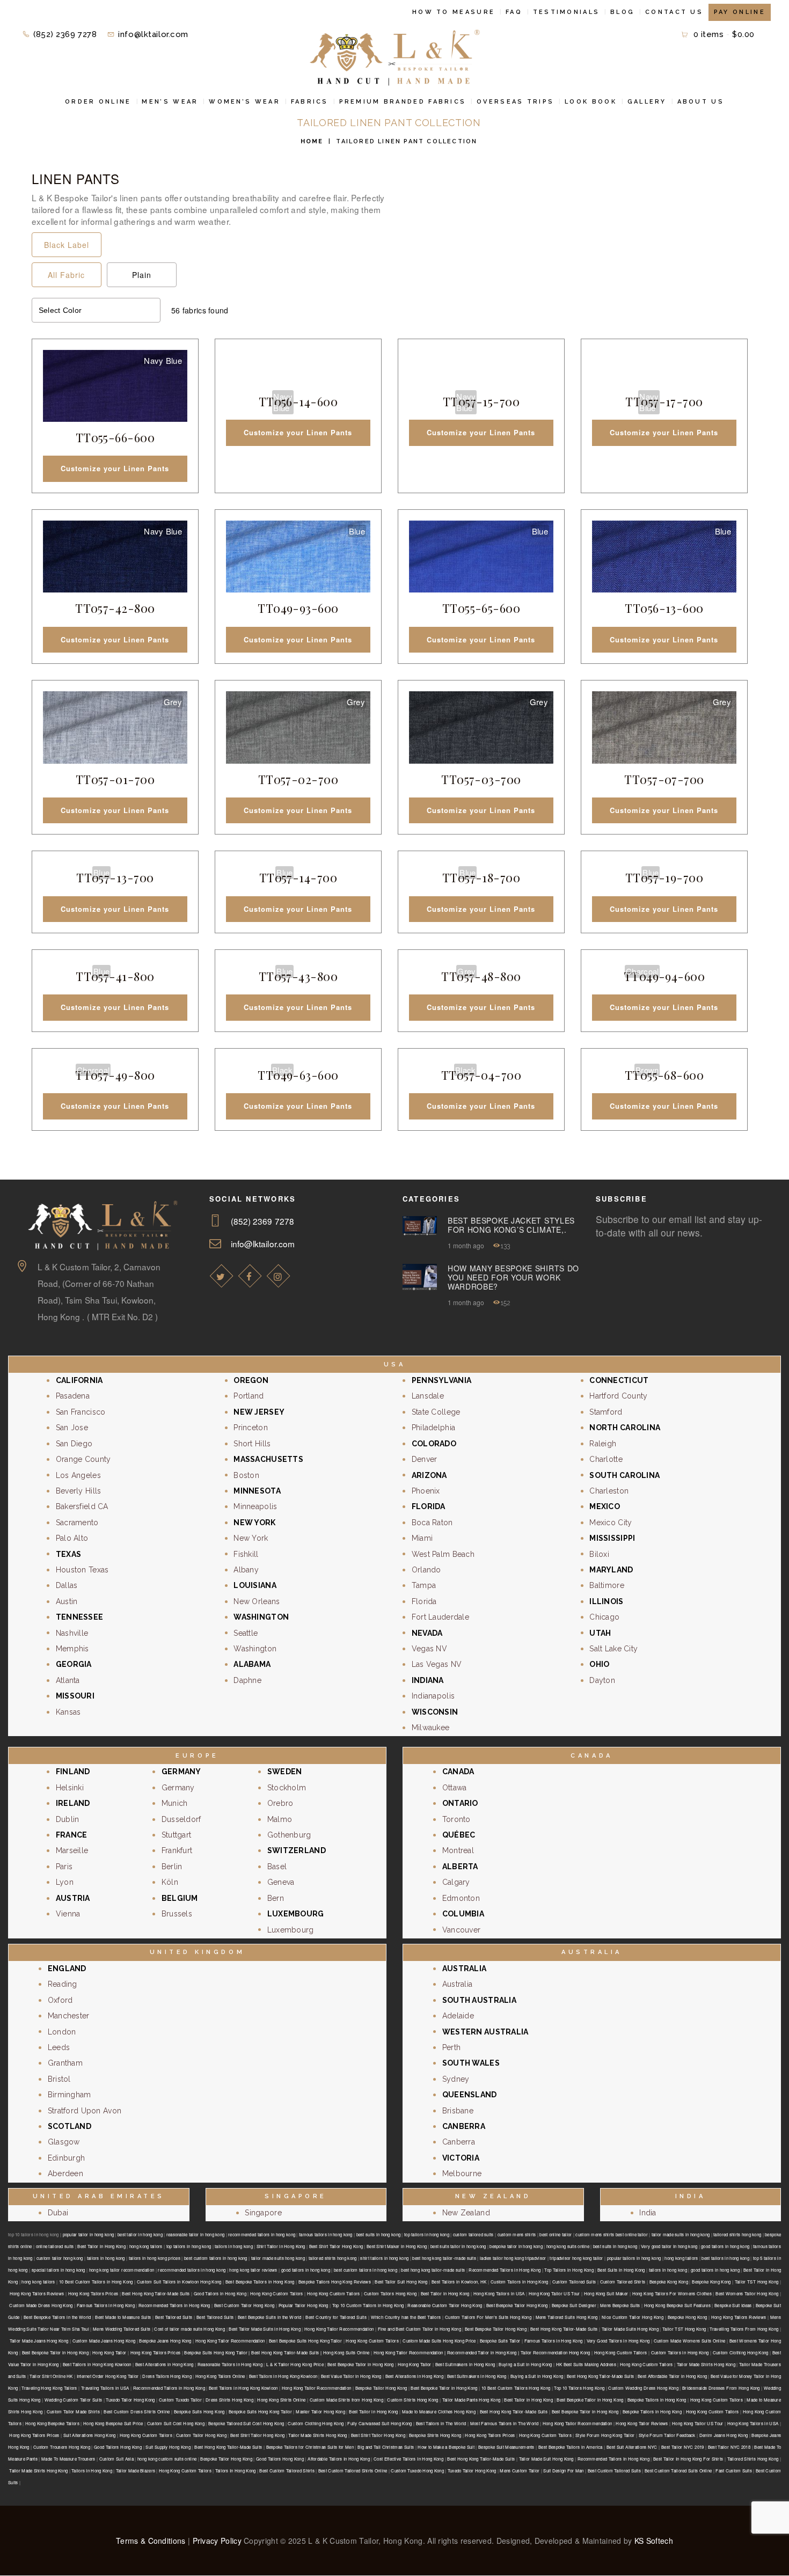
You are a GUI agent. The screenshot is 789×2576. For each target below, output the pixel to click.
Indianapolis (433, 1696)
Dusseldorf (181, 1819)
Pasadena (73, 1396)
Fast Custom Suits (734, 2471)
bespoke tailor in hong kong (516, 2246)
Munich (175, 1803)
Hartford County (618, 1396)
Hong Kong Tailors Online (220, 2376)
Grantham (65, 2063)
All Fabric (66, 275)
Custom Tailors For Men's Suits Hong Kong (488, 2317)
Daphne (247, 1680)
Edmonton (461, 1898)
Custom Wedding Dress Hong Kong (643, 2388)
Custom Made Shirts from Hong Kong (346, 2400)
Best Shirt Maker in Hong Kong (397, 2246)
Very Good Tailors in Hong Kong (618, 2341)
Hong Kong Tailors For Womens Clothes (672, 2293)
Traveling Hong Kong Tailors (49, 2388)
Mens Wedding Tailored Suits (122, 2329)
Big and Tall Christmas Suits (386, 2447)
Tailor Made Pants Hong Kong (471, 2400)
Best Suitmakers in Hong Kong (465, 2364)
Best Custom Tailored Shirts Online (353, 2471)
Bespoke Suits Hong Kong (199, 2412)
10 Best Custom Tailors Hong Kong (516, 2388)
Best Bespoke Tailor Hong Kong (517, 2305)
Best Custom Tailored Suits (614, 2471)
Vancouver (462, 1930)
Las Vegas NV (437, 1664)
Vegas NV (429, 1649)
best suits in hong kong (379, 2234)
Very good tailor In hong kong (669, 2246)
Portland (249, 1396)
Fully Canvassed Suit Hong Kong (379, 2423)
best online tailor (556, 2234)
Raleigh (603, 1444)
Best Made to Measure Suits (123, 2317)
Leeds (59, 2047)
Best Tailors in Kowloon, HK (459, 2282)
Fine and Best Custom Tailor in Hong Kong (419, 2329)
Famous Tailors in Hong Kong (106, 2305)
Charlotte (606, 1459)
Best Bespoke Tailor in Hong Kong (55, 2352)
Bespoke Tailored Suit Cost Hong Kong (246, 2423)
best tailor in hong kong (140, 2234)
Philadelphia (433, 1428)
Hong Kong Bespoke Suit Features (677, 2305)
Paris (64, 1867)
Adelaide (458, 2016)
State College (436, 1412)
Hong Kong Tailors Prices (93, 2293)
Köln (170, 1882)
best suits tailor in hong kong (458, 2246)
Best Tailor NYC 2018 (729, 2447)
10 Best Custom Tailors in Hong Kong (96, 2282)
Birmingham (70, 2095)
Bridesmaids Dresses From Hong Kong (721, 2388)
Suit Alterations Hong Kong (90, 2435)
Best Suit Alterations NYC (632, 2447)
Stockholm (287, 1788)
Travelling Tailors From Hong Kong (744, 2329)
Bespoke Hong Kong (688, 2317)
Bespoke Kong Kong (669, 2282)
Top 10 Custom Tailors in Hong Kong (368, 2305)
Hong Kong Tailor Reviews (642, 2423)
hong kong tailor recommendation (122, 2270)
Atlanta (68, 1680)
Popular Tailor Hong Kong (304, 2305)
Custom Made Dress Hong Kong (41, 2305)
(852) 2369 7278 (262, 1221)
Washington (255, 1649)
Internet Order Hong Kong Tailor (108, 2376)
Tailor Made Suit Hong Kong (546, 2459)
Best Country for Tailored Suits (336, 2317)
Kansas (68, 1712)
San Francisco (81, 1412)
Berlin (172, 1867)
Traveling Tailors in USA (105, 2388)
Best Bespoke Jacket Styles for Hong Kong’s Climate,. (511, 1225)
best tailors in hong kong (725, 2258)
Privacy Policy (217, 2541)
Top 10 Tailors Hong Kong (579, 2388)
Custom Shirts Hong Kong (412, 2400)
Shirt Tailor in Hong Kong (281, 2246)
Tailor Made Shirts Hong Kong (706, 2364)
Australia (458, 1984)
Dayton (602, 1680)
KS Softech (654, 2541)
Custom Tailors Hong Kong (390, 2293)
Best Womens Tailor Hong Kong (747, 2293)
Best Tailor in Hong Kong (101, 2246)
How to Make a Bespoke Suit (446, 2447)
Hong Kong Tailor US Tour (554, 2293)
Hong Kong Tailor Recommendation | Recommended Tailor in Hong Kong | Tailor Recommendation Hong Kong (482, 2352)
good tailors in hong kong (725, 2246)
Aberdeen (65, 2173)
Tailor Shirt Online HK (51, 2376)
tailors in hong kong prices (155, 2258)
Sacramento (77, 1523)
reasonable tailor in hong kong (195, 2234)
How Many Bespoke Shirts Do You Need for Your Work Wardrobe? (513, 1277)
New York (251, 1538)
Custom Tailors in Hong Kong (520, 2282)
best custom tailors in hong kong (216, 2258)
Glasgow (64, 2142)
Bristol (59, 2079)
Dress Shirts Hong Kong (229, 2400)
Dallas (67, 1585)
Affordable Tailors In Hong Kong (339, 2459)
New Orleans (257, 1601)
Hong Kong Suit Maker (606, 2293)
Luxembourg (291, 1930)
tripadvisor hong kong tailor (576, 2258)
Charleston (609, 1491)
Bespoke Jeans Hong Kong (165, 2341)
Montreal (458, 1850)
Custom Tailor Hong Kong (201, 2435)
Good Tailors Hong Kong (118, 2447)
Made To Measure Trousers (68, 2459)
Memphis (72, 1649)
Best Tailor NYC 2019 (682, 2447)
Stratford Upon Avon (85, 2111)
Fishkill (246, 1554)
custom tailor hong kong (60, 2258)
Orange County (83, 1459)
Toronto (456, 1819)
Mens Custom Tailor (520, 2471)
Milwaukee (431, 1728)
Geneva (281, 1882)
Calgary (456, 1882)
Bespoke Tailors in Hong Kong (657, 2400)
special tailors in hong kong (59, 2270)
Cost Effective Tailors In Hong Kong (408, 2459)
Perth (451, 2047)
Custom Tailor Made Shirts (73, 2412)
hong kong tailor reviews (253, 2270)
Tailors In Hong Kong (92, 2471)
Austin (67, 1601)
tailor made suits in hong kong (681, 2234)
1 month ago (466, 1245)
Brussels (177, 1914)
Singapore (263, 2213)
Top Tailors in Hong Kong (569, 2270)
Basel (277, 1867)
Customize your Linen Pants (115, 468)
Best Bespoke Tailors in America (571, 2447)
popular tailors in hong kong (634, 2258)
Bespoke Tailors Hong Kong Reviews (335, 2282)
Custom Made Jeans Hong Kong (104, 2341)
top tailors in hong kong (427, 2234)
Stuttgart (177, 1835)
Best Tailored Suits (174, 2317)
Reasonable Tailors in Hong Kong (230, 2364)
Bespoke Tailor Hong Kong (381, 2388)
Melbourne (462, 2173)
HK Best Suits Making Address (586, 2364)
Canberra (459, 2142)
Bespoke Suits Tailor (500, 2341)
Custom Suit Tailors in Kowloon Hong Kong (179, 2282)
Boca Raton (432, 1523)
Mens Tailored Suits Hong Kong (567, 2317)
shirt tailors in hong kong (384, 2258)
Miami (422, 1538)
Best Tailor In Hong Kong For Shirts (688, 2459)
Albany (246, 1570)
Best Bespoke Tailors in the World (57, 2317)
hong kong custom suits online (167, 2459)
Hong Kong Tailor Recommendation (339, 2329)
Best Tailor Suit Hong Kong (401, 2282)
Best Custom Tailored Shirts (287, 2471)
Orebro (280, 1803)
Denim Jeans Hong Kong (724, 2435)
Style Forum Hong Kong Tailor (605, 2435)
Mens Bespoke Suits (620, 2305)
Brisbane (458, 2111)
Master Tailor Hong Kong (320, 2412)
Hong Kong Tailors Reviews (37, 2293)
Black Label (67, 245)
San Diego (74, 1444)
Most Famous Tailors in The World (505, 2423)
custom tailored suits (473, 2234)
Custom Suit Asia (116, 2459)
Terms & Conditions (151, 2541)
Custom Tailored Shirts (623, 2282)
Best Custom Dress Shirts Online (137, 2412)
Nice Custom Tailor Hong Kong (633, 2317)
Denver (425, 1459)
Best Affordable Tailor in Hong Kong (672, 2376)
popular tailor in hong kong (89, 2234)
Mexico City (611, 1523)
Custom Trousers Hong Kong (62, 2447)
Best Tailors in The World (441, 2423)
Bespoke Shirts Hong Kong (435, 2435)
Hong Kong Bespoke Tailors (52, 2423)
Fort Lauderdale (440, 1617)
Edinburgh (67, 2158)
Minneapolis (255, 1506)
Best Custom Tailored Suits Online (678, 2471)
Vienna (68, 1914)
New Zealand (466, 2213)
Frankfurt (177, 1850)
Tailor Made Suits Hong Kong (630, 2329)
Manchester (69, 2016)
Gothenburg (289, 1835)
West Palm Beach (443, 1554)
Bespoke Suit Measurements (506, 2447)
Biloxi (599, 1554)
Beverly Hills (79, 1491)
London (62, 2032)
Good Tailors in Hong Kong (220, 2293)
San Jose (72, 1428)
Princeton (251, 1428)
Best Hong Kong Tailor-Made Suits (156, 2293)
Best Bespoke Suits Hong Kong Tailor (305, 2341)
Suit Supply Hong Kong (168, 2447)
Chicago (604, 1617)
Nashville (72, 1633)
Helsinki (70, 1788)
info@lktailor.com (263, 1243)
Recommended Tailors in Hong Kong (505, 2270)
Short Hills (252, 1444)
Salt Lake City (613, 1649)
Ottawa (455, 1788)
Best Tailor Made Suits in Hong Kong (265, 2329)
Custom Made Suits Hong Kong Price (439, 2341)
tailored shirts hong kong (737, 2234)
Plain (142, 275)
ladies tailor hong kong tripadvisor (513, 2258)
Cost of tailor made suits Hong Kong (189, 2329)
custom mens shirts (517, 2234)
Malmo (280, 1819)
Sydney (456, 2079)
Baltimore (607, 1585)
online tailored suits (55, 2246)
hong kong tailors (146, 2246)
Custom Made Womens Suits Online (690, 2341)
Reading (63, 1984)
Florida (424, 1601)
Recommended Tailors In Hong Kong (613, 2459)
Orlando (426, 1570)
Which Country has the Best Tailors (406, 2317)
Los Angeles (78, 1475)
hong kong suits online (568, 2246)
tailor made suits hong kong (278, 2258)
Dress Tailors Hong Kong (167, 2376)
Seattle (246, 1633)
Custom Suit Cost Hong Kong (176, 2423)
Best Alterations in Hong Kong (165, 2364)
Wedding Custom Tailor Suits (73, 2400)
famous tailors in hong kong (326, 2234)
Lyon (65, 1882)
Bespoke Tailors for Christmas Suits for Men (310, 2447)
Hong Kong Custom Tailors (276, 2293)
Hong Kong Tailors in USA (499, 2293)
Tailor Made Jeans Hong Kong (39, 2341)
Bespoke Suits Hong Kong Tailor (260, 2412)
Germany (178, 1788)
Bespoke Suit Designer (574, 2305)
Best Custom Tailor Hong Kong (244, 2305)
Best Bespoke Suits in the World (270, 2317)
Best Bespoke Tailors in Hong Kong (260, 2282)
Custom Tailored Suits (574, 2282)
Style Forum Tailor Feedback (667, 2435)
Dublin (68, 1819)
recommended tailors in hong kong (262, 2234)
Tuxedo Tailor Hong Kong (130, 2400)
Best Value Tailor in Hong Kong (351, 2376)
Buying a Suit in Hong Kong (525, 2364)
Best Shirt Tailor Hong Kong (336, 2246)
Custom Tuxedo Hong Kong (417, 2471)
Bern (276, 1898)
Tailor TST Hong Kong (757, 2282)
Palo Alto (72, 1538)
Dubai (58, 2213)
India (648, 2213)
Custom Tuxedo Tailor (180, 2400)
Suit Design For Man (563, 2471)
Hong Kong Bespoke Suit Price (113, 2423)
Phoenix (426, 1491)
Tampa (424, 1585)
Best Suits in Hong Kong (621, 2270)
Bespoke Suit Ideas (733, 2305)
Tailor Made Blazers (136, 2471)
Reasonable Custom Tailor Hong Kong (445, 2305)
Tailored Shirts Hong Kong (753, 2459)
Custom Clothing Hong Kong (741, 2352)
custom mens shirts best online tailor (611, 2234)
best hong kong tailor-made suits (444, 2258)
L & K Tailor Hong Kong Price (295, 2364)
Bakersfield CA (82, 1506)
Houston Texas (82, 1570)
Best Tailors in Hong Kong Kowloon (97, 2364)
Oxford (60, 2000)
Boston (246, 1475)
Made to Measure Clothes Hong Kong (439, 2412)
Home (312, 141)
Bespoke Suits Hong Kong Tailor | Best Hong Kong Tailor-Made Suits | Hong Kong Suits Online (277, 2352)
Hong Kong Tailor (109, 2352)
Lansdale (428, 1396)
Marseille (72, 1850)
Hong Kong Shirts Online (281, 2400)
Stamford (606, 1412)
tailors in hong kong (234, 2246)
